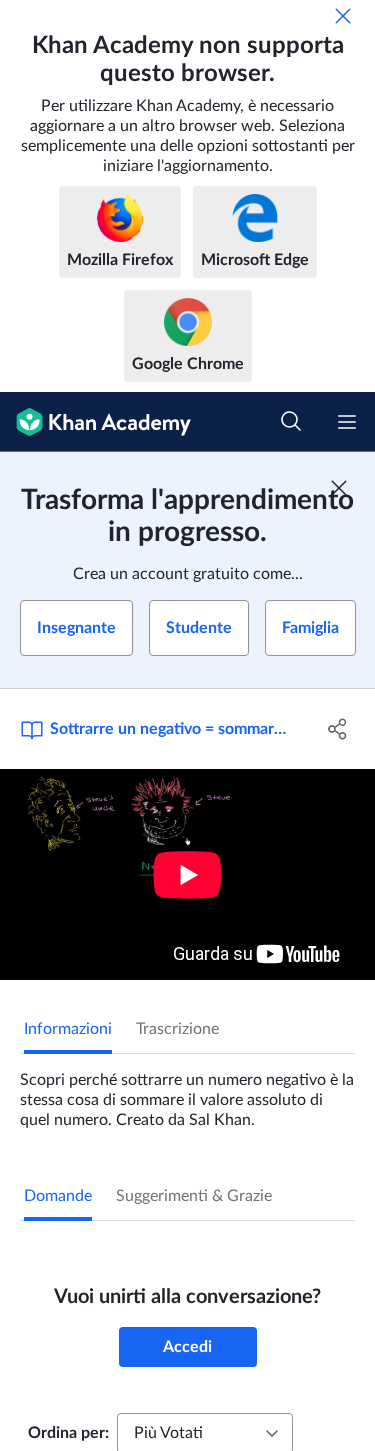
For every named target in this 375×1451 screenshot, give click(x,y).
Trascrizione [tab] (177, 1029)
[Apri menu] (347, 422)
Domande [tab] (58, 1196)
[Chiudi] (343, 16)
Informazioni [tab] (68, 1029)
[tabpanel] (187, 1092)
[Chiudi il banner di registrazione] (339, 488)
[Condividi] (338, 729)
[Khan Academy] (95, 422)
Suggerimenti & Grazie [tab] (194, 1196)
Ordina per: (68, 1433)
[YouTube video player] (187, 874)
